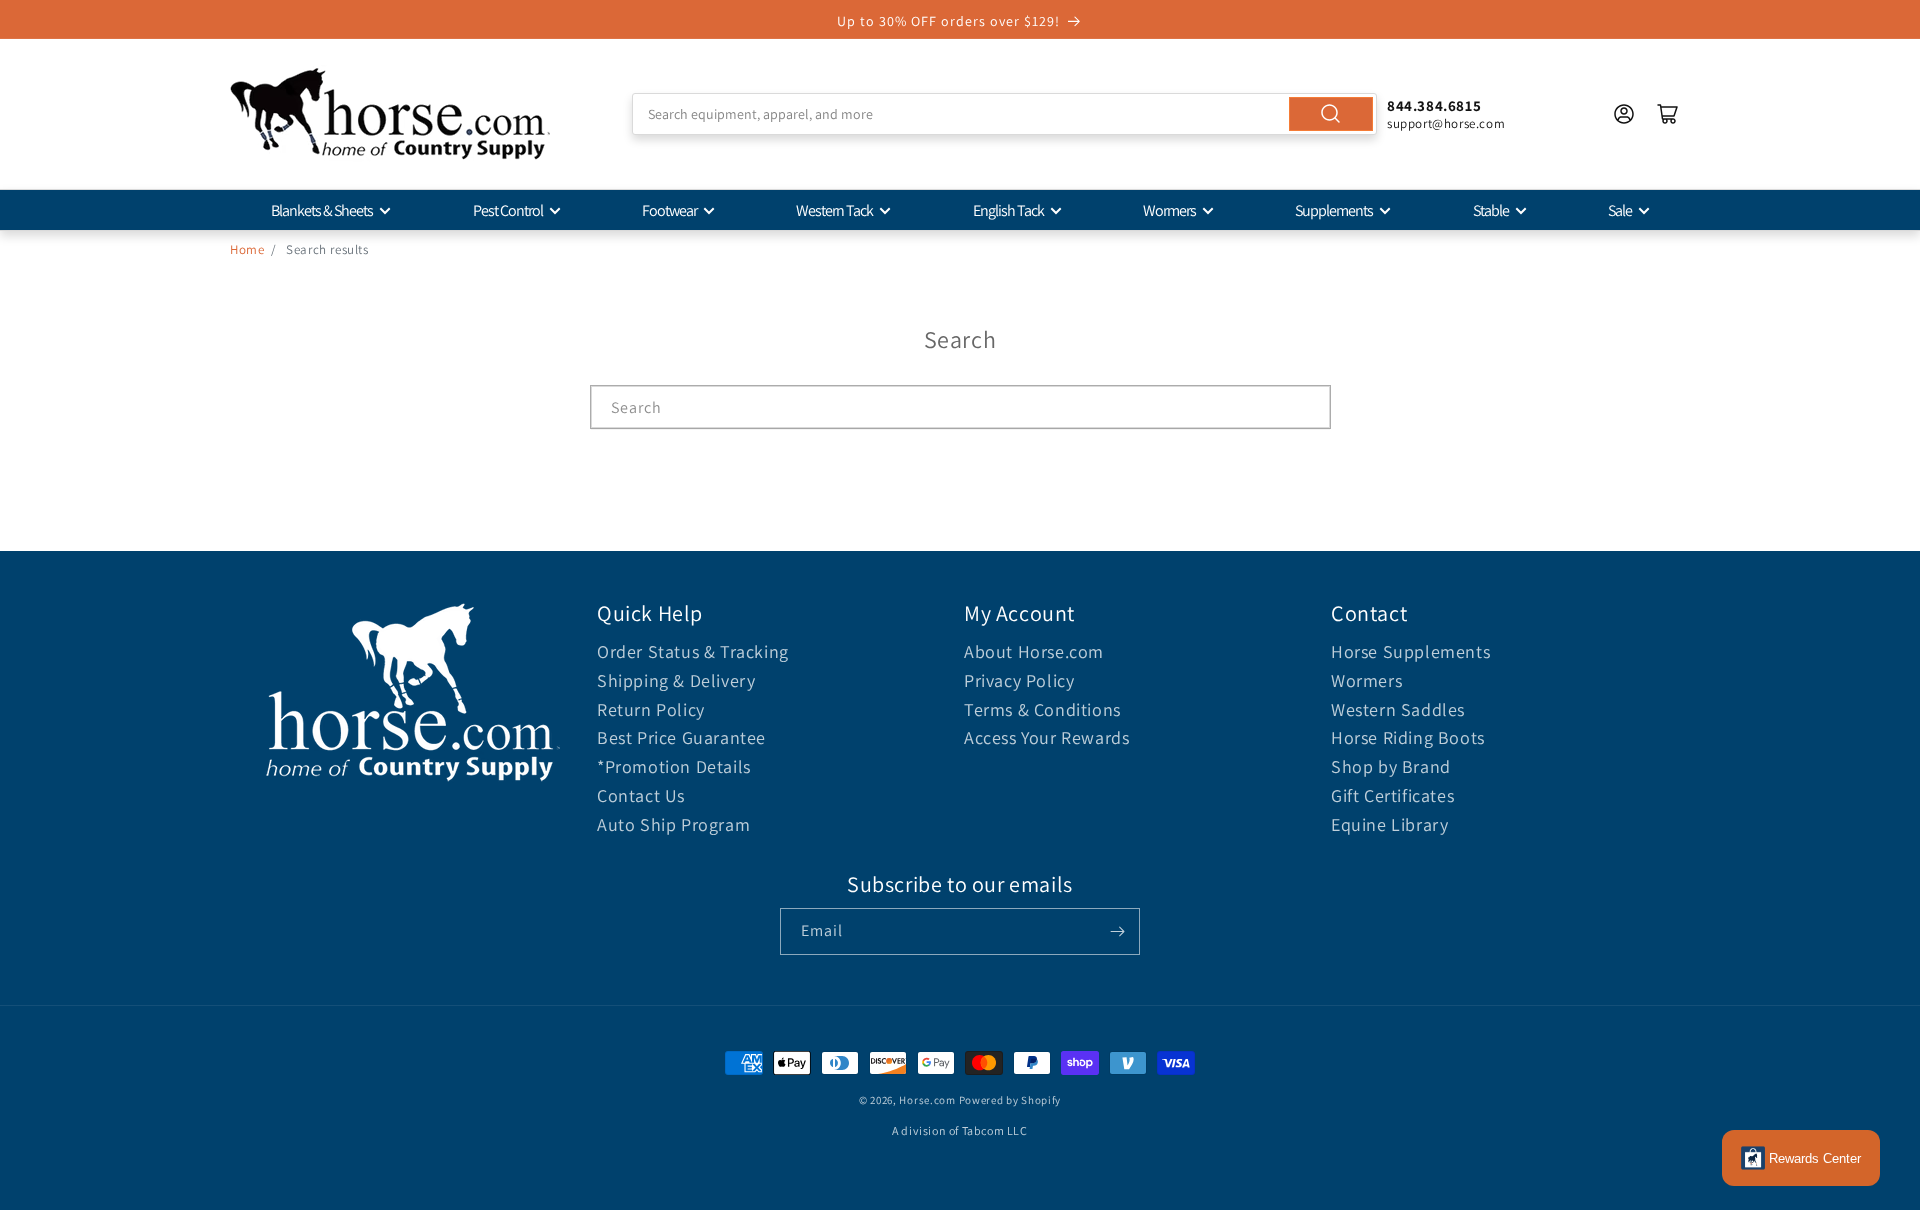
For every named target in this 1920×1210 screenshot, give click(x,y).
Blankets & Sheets (322, 210)
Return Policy (651, 709)
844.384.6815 (1434, 105)
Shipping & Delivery (676, 680)
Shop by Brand (1391, 766)
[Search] (1331, 114)
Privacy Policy (1019, 680)
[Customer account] (1624, 114)
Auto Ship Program (673, 824)
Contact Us (641, 795)
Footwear (669, 210)
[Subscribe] (1117, 931)
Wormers (1169, 210)
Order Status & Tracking (693, 651)
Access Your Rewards (1046, 737)
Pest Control (508, 210)
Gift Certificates (1392, 795)
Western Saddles (1398, 709)
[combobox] (1004, 114)
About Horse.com (1034, 651)
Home (247, 249)
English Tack (1008, 210)
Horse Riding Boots (1408, 737)
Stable (1491, 210)
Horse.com (927, 1100)
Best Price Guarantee (681, 737)
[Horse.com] (390, 114)
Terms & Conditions (1042, 709)
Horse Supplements (1410, 651)
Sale (1620, 210)
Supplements (1334, 210)
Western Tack (834, 210)
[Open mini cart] (1668, 114)
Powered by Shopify (1010, 1100)
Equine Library (1389, 824)
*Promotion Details (674, 766)
